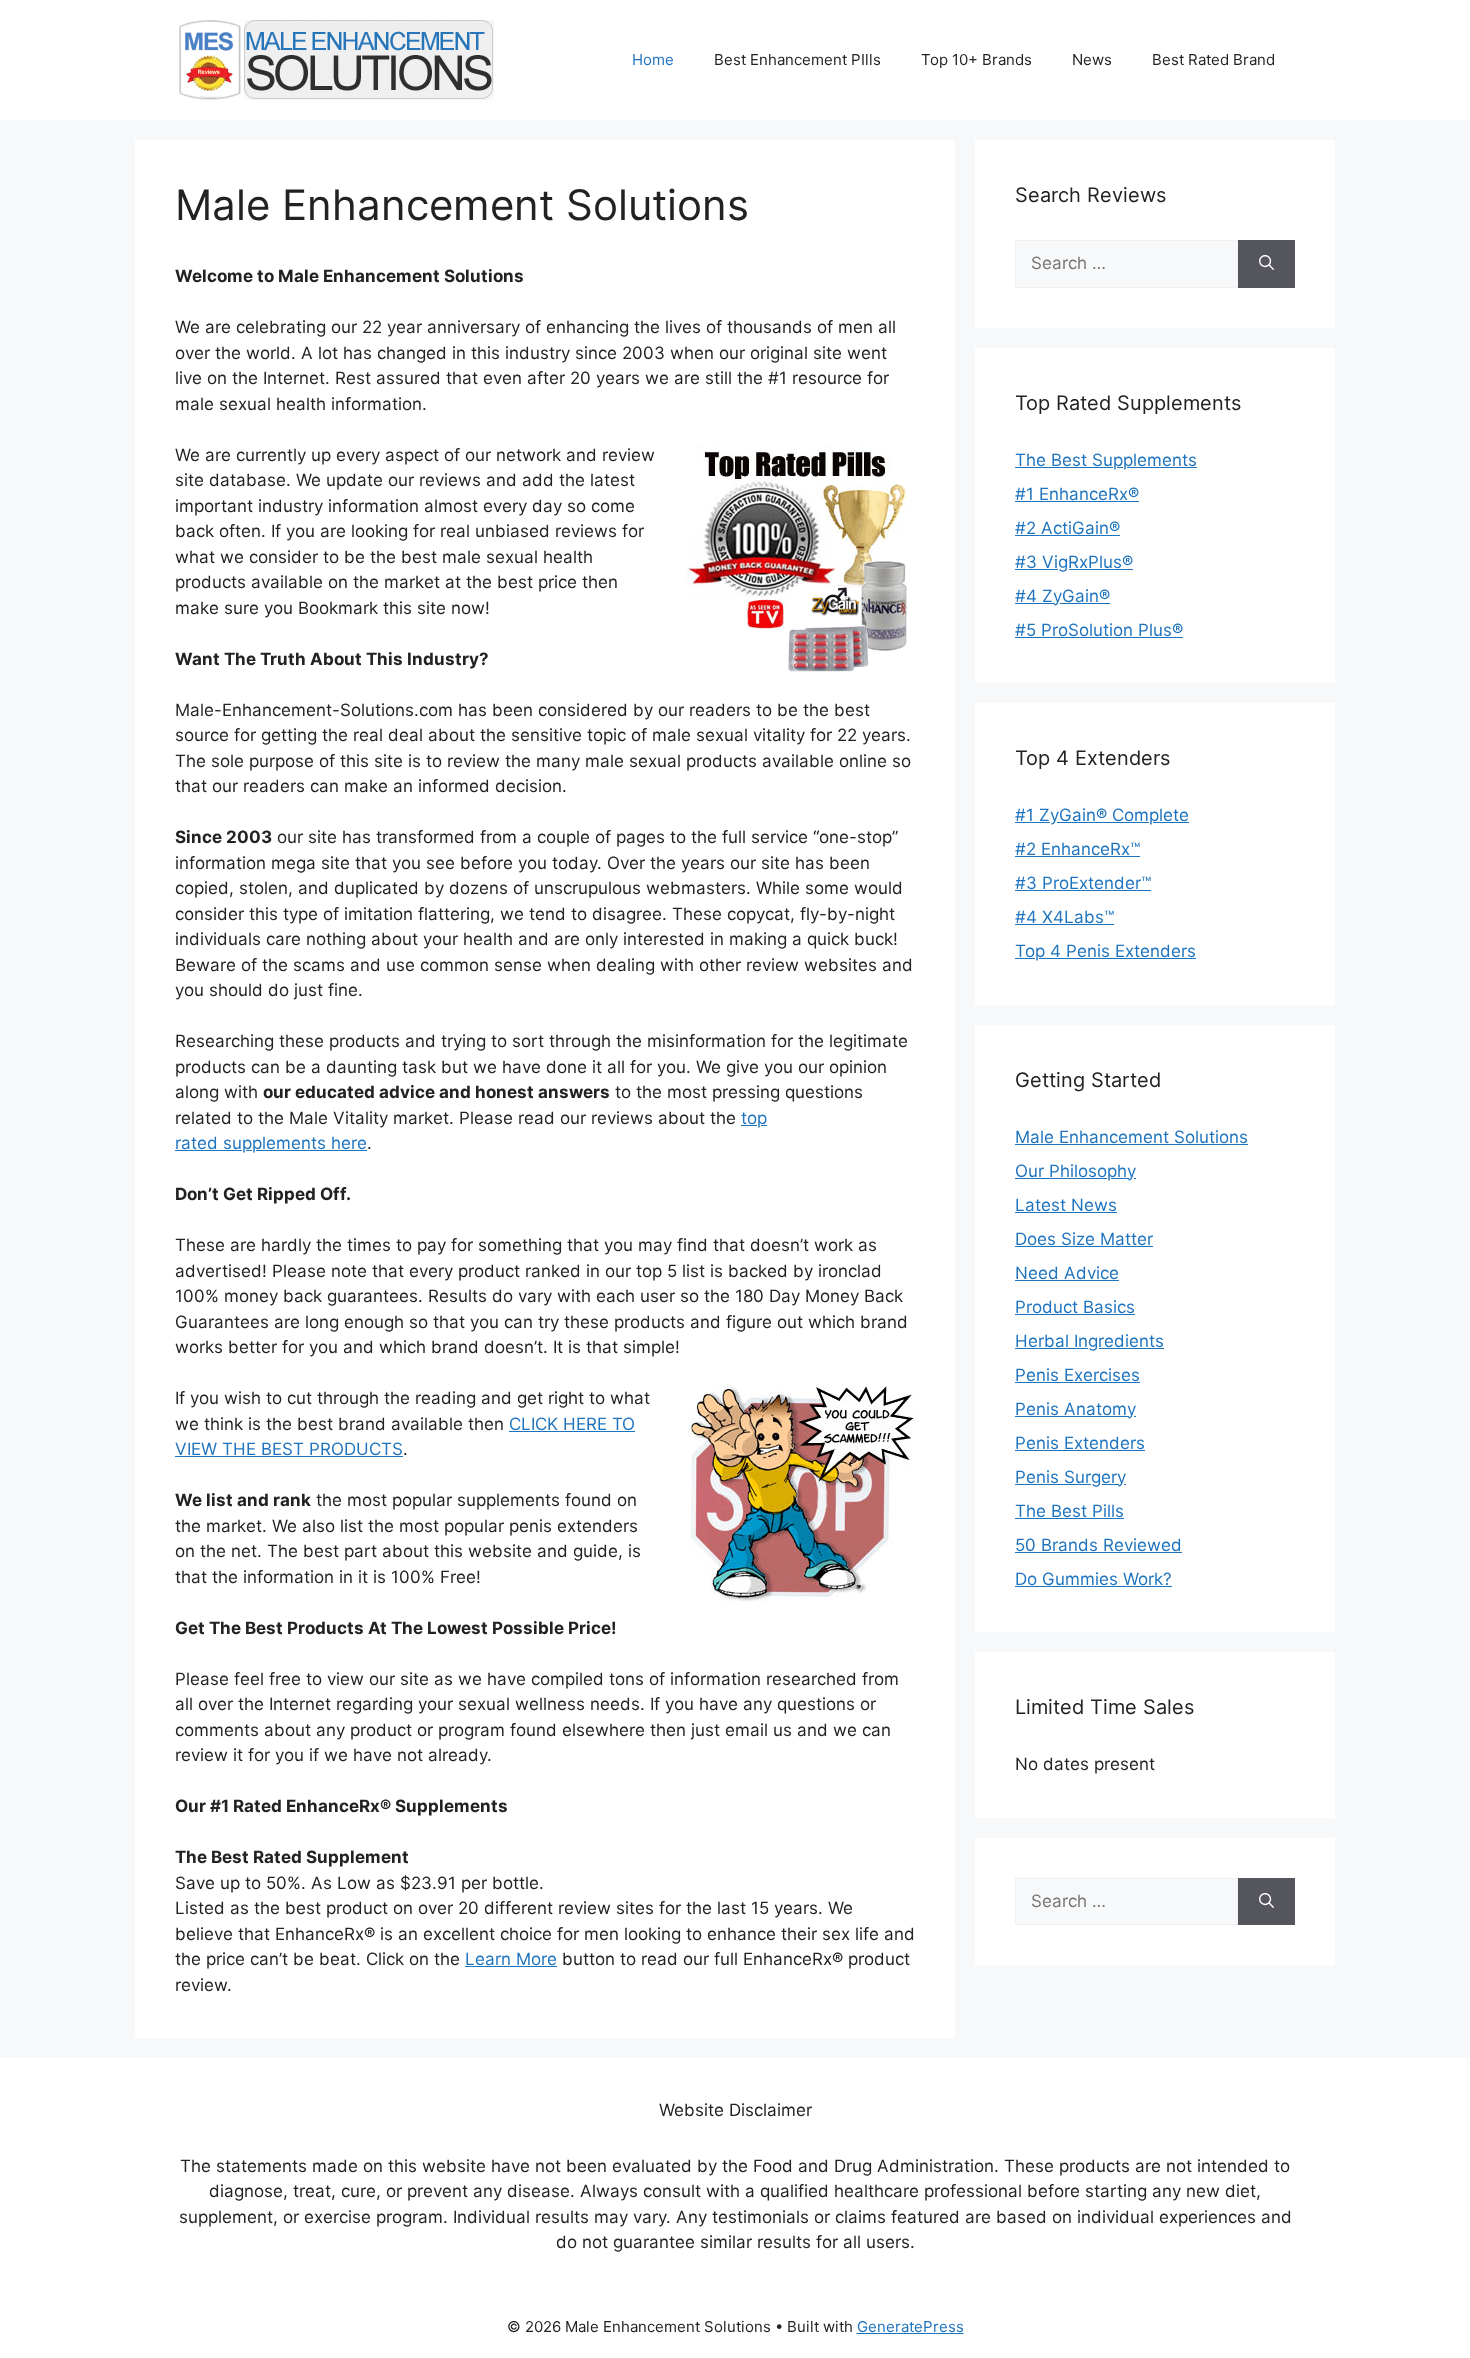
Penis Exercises (1077, 1375)
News (1092, 59)
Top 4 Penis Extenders (1105, 951)
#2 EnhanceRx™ (1077, 849)
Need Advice (1067, 1273)
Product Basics (1075, 1307)
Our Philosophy (1075, 1171)
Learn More (511, 1959)
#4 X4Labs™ (1064, 917)
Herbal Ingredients (1089, 1341)
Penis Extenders (1080, 1443)
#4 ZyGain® (1062, 596)
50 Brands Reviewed (1098, 1545)
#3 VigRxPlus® (1074, 562)
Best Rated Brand (1213, 59)
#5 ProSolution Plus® (1099, 630)
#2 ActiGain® (1067, 528)
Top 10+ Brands (976, 59)
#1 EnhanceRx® (1077, 494)
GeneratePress (910, 2326)
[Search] (1266, 264)
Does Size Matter (1084, 1239)
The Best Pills (1069, 1511)
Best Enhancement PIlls (797, 59)
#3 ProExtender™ (1083, 883)
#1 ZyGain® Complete (1102, 815)
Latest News (1066, 1205)
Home (653, 59)
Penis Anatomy (1075, 1409)
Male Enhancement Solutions (1131, 1137)
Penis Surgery (1070, 1477)
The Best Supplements (1106, 460)
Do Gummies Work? (1093, 1579)
